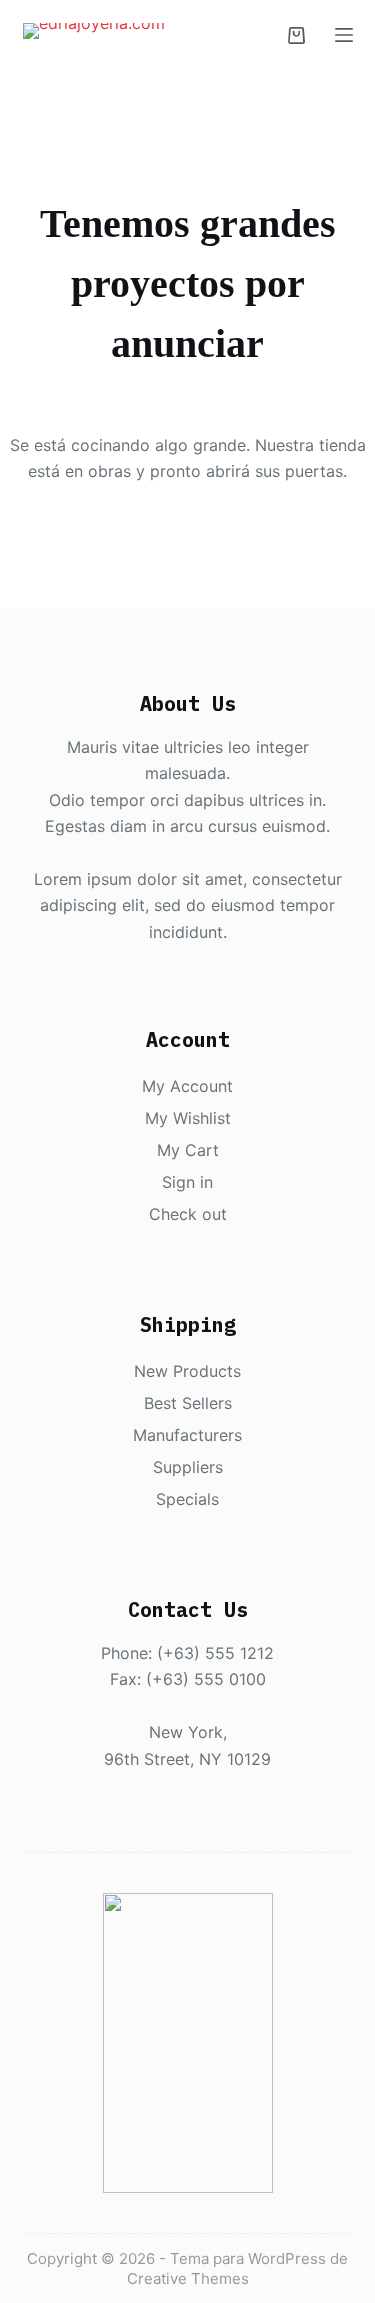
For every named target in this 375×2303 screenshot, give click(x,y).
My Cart (188, 1150)
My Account (187, 1086)
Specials (187, 1499)
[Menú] (344, 35)
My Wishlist (188, 1118)
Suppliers (188, 1467)
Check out (188, 1214)
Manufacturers (187, 1435)
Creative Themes (188, 2278)
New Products (187, 1371)
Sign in (187, 1182)
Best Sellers (188, 1403)
